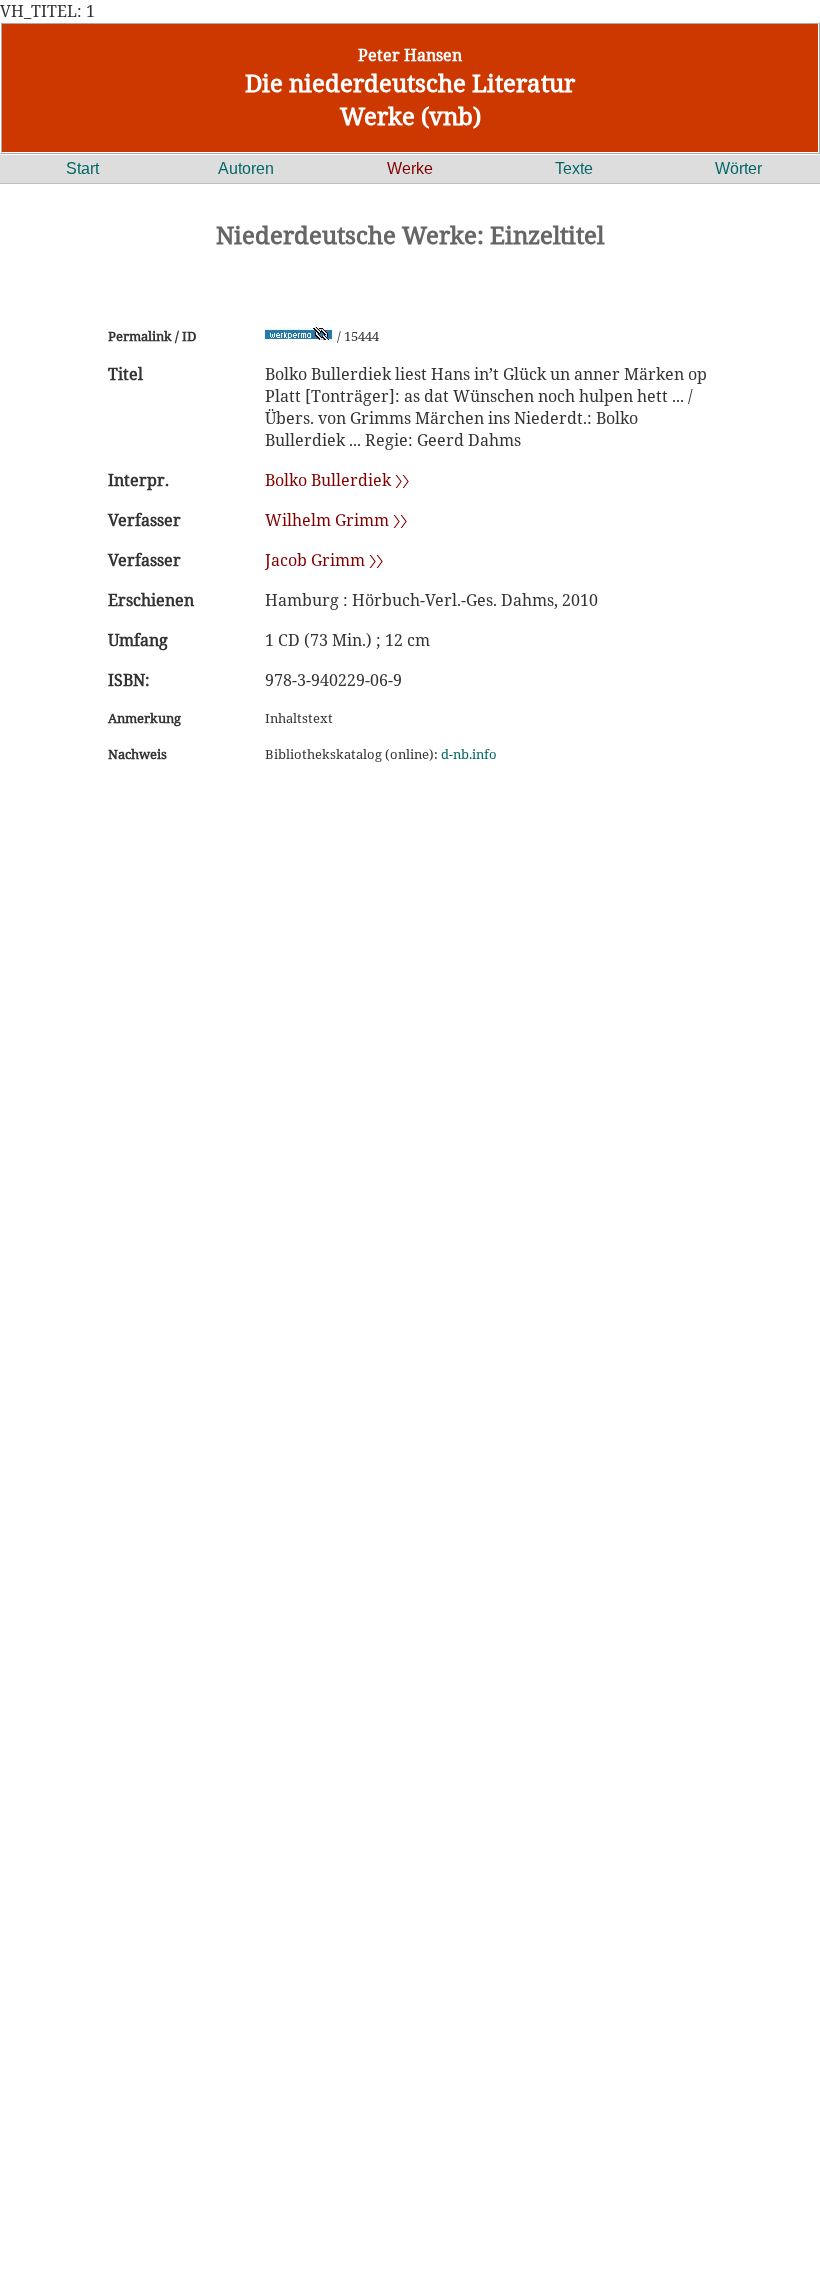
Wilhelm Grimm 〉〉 (336, 520)
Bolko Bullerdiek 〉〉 (337, 480)
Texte (574, 168)
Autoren (246, 168)
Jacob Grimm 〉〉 (324, 560)
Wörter (738, 168)
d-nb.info (469, 754)
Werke (410, 168)
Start (82, 168)
